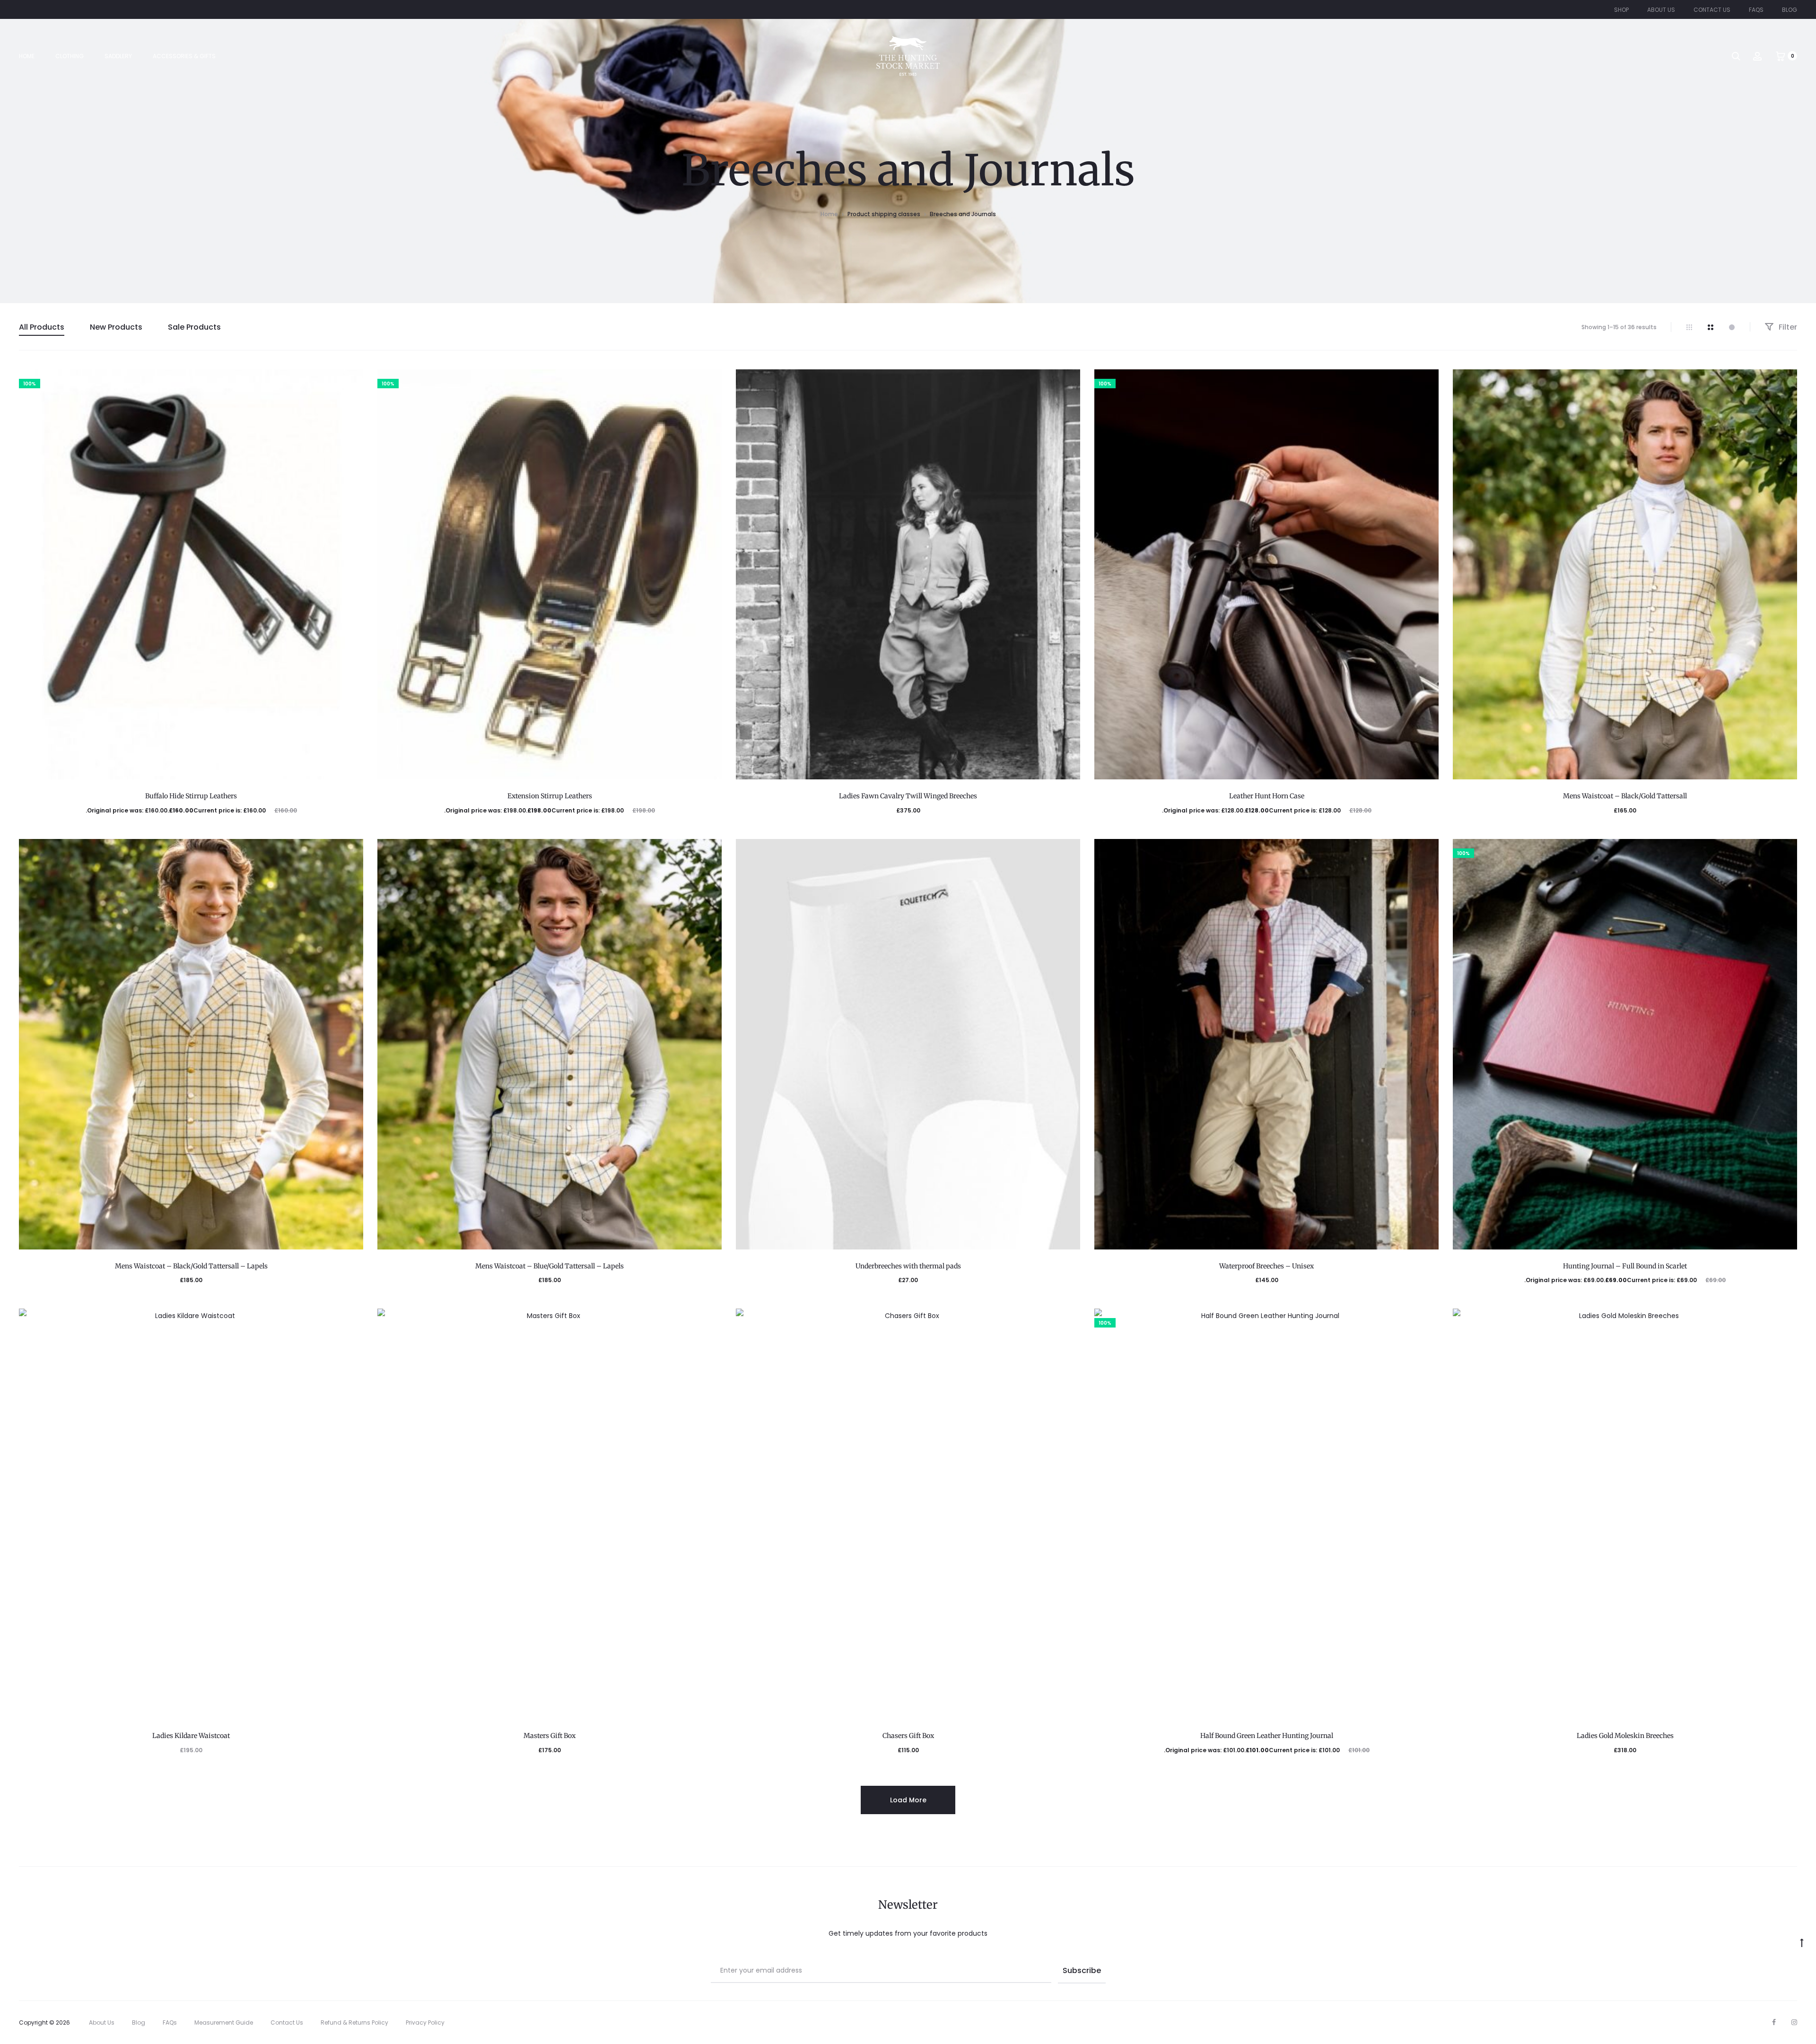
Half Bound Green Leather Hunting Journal (1267, 1736)
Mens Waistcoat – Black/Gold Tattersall (1625, 796)
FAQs (1756, 10)
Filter (1787, 327)
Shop (1621, 10)
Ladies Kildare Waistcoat (191, 1736)
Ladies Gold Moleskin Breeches (1625, 1736)
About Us (1661, 10)
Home (27, 56)
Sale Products (194, 327)
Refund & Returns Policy (354, 2022)
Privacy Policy (425, 2022)
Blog (1790, 10)
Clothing (70, 56)
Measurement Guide (224, 2022)
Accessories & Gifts (184, 56)
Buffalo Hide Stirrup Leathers (191, 796)
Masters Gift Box (550, 1736)
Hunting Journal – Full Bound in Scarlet (1625, 1266)
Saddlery (118, 56)
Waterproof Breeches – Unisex (1266, 1266)
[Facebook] (1774, 2022)
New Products (116, 327)
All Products (42, 327)
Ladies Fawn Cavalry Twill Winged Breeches (908, 796)
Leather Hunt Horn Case (1267, 796)
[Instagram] (1794, 2022)
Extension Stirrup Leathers (550, 796)
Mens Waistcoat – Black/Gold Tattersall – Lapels (191, 1266)
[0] (1781, 56)
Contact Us (1712, 10)
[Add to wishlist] (351, 381)
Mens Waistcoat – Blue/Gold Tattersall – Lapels (550, 1266)
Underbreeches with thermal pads (908, 1266)
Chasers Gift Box (908, 1736)
